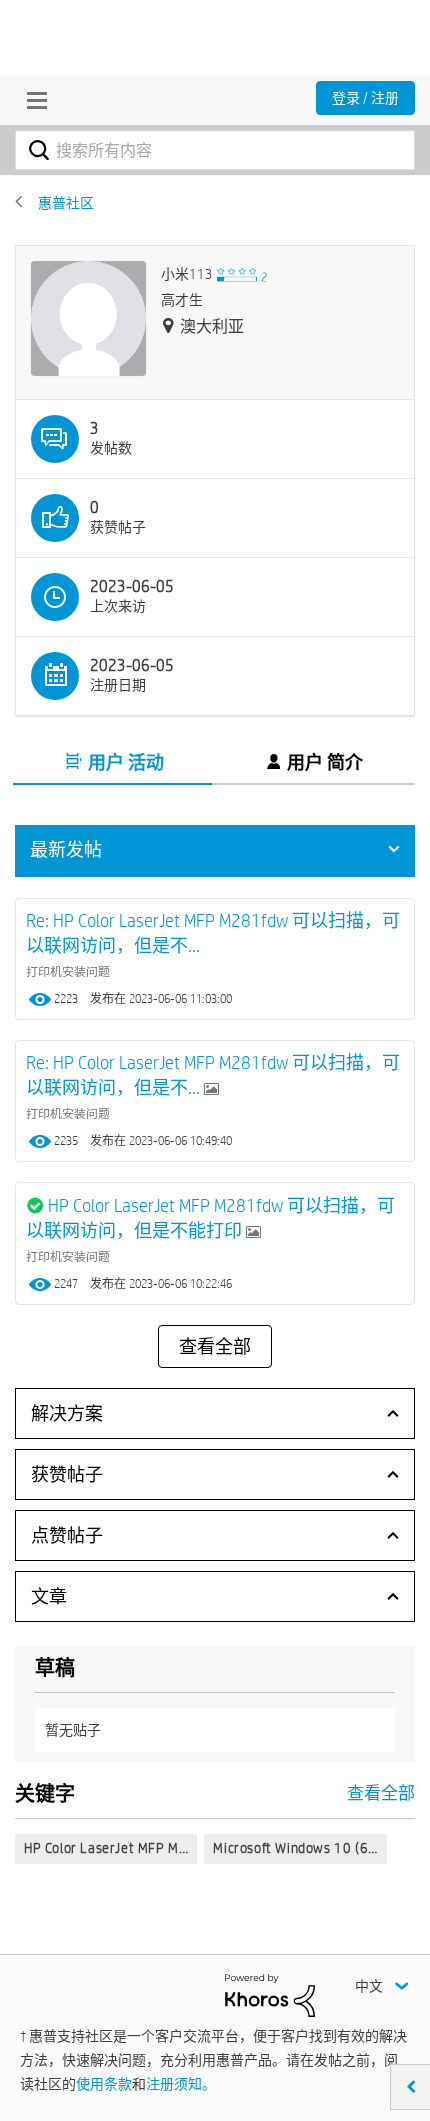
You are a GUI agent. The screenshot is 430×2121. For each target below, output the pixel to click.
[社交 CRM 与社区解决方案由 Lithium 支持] (270, 1994)
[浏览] (32, 100)
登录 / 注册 (365, 98)
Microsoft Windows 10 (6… (295, 1848)
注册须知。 (181, 2084)
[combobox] (215, 150)
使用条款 (104, 2084)
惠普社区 (66, 203)
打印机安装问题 (68, 971)
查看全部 (215, 1347)
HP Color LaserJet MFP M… (106, 1848)
